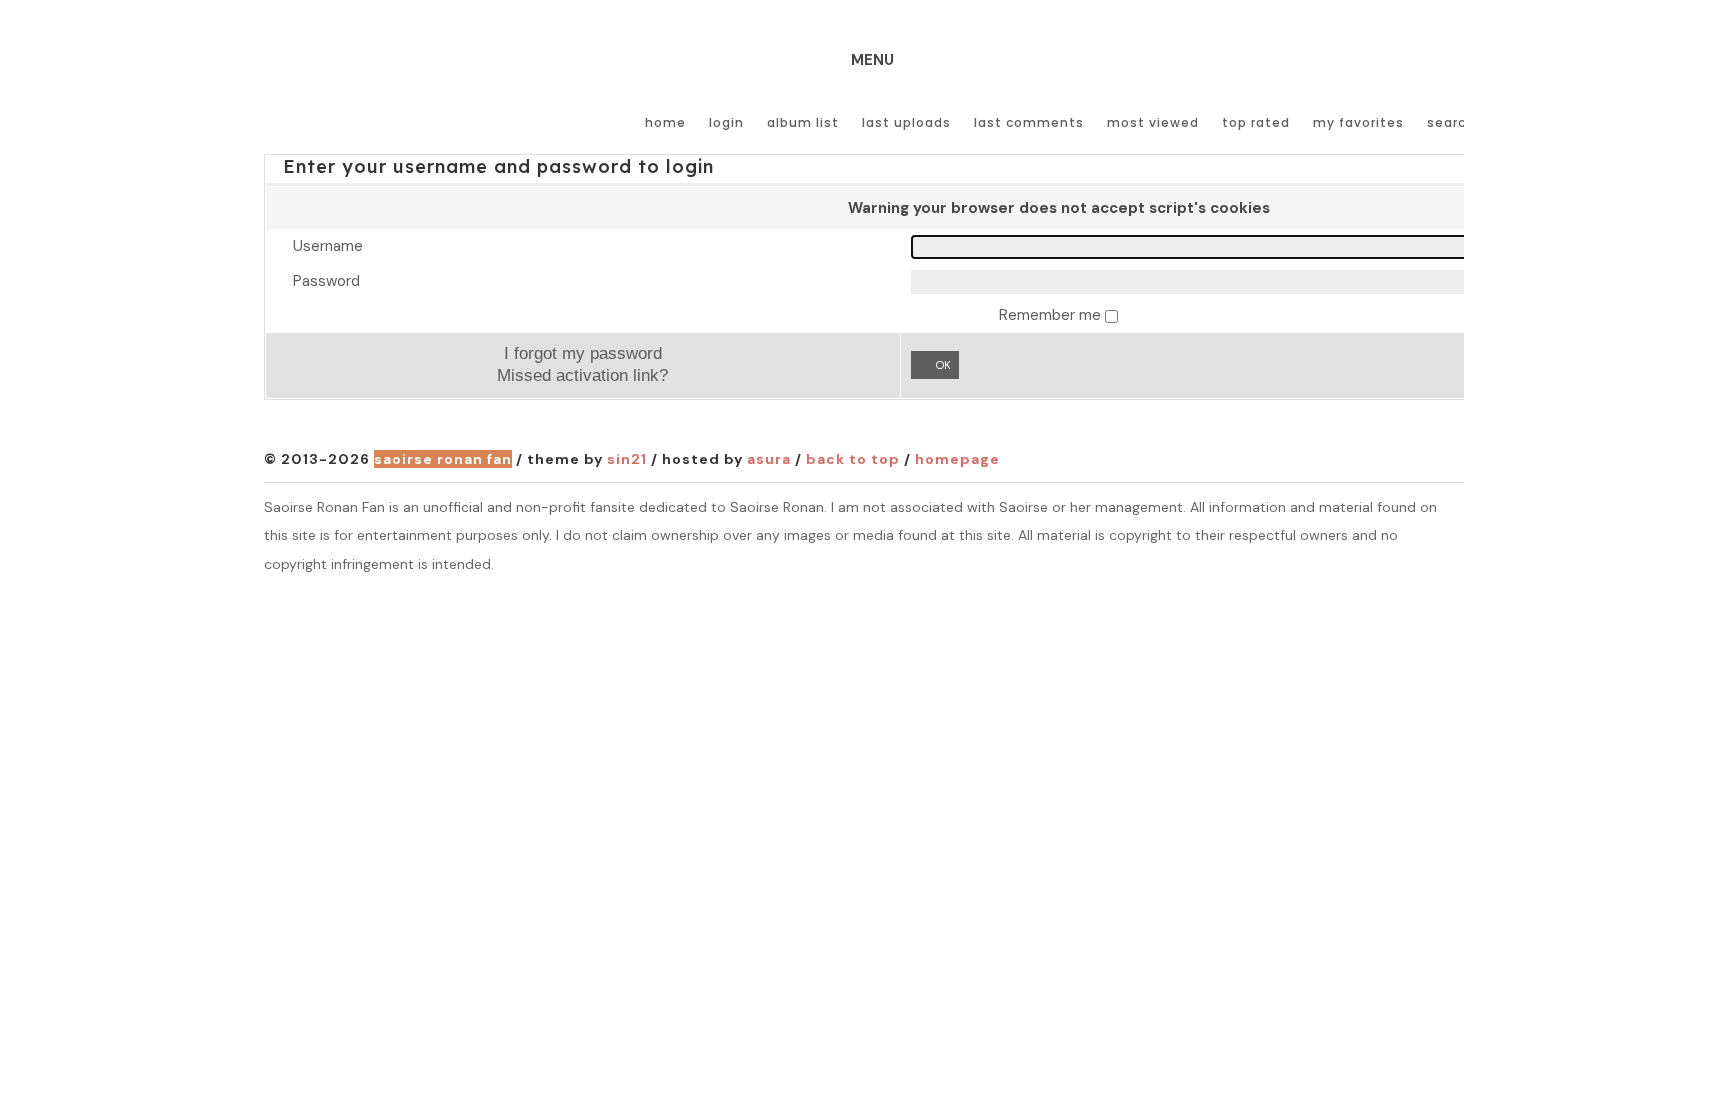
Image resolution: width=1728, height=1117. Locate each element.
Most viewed (1153, 122)
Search (1451, 122)
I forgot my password (583, 353)
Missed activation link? (582, 375)
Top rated (1256, 122)
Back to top (853, 459)
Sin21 (627, 459)
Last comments (1029, 122)
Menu (872, 60)
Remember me (1052, 315)
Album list (803, 122)
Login (726, 122)
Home (665, 122)
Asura (769, 459)
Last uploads (906, 122)
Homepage (957, 459)
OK (943, 365)
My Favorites (1358, 122)
